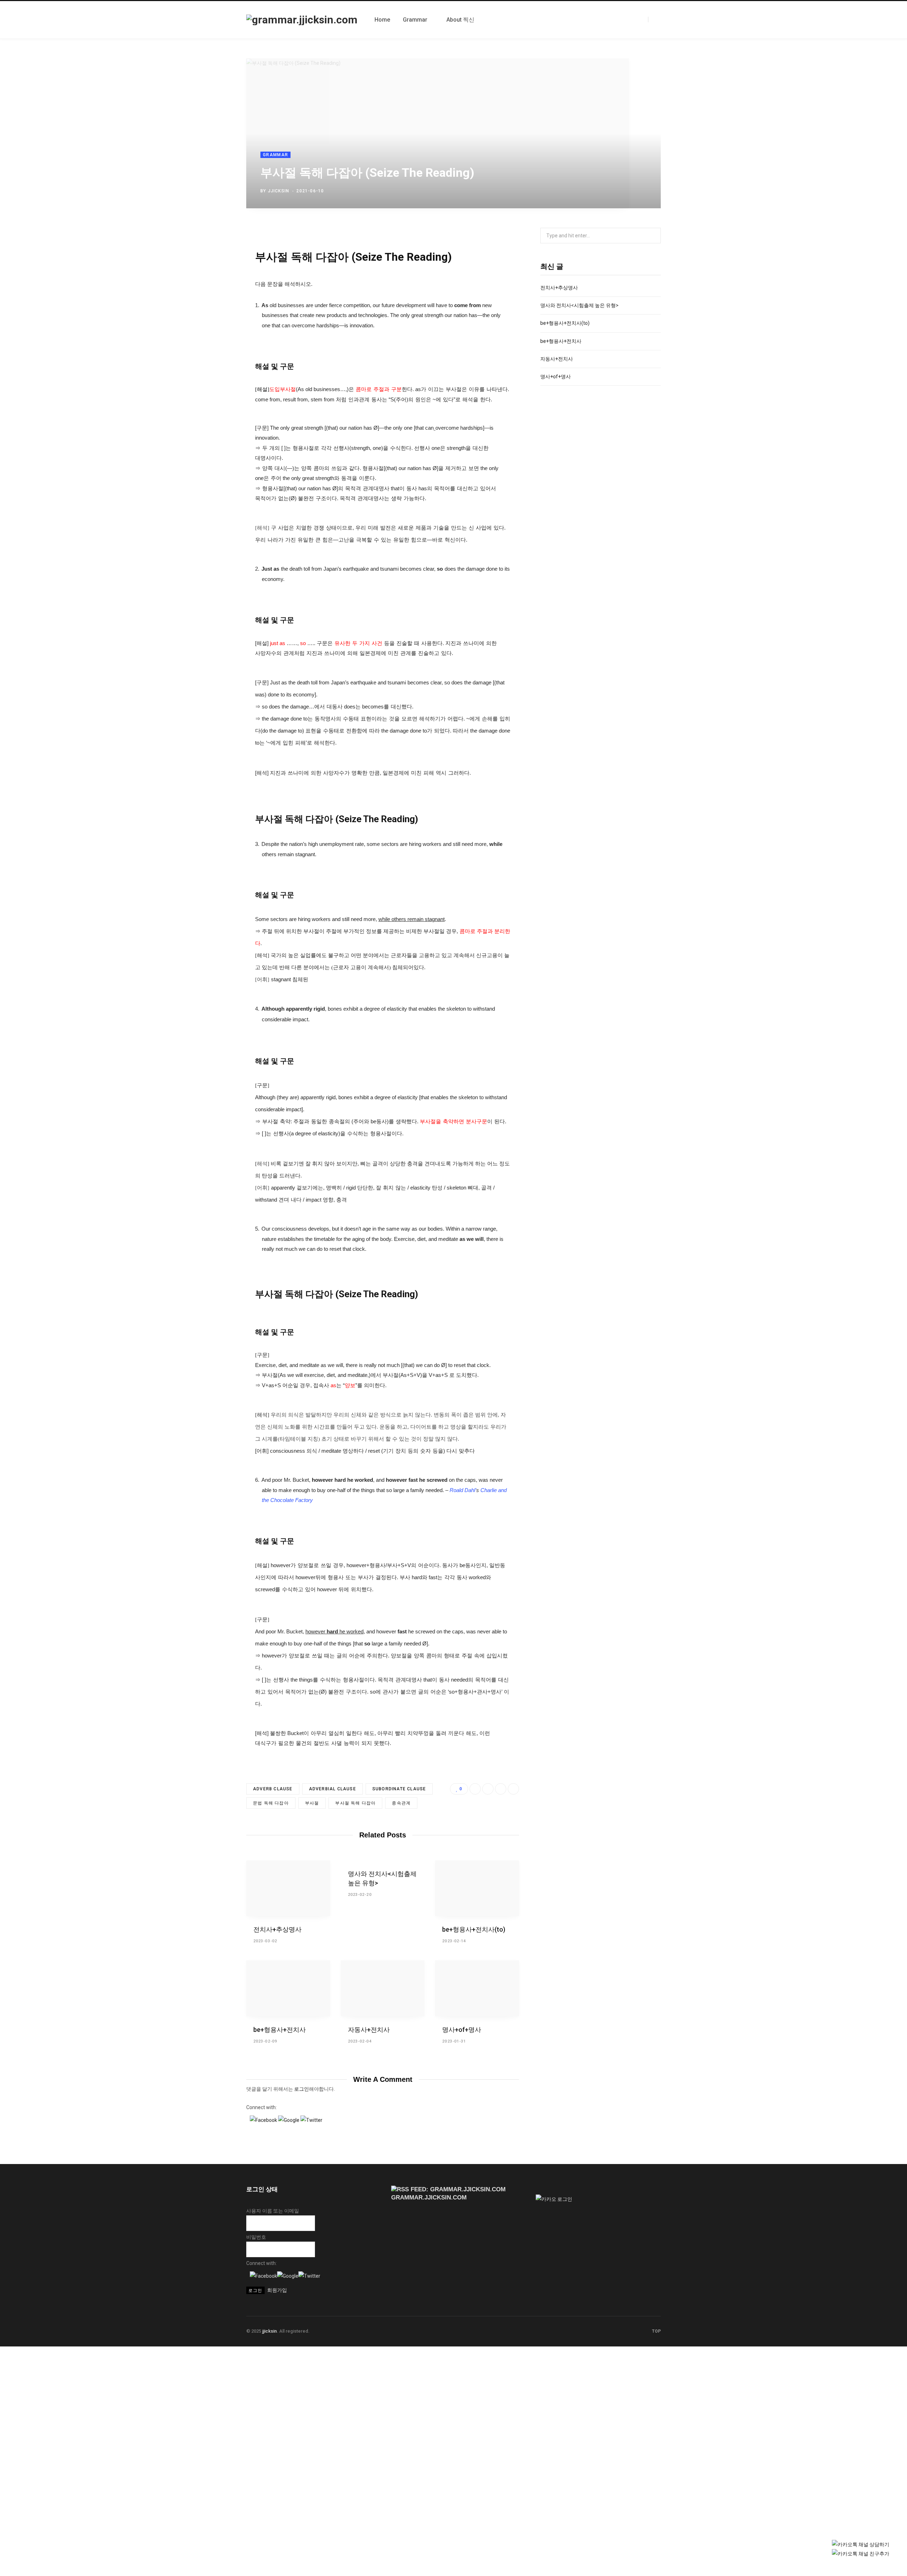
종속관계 (401, 1803)
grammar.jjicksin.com (429, 2197)
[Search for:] (601, 236)
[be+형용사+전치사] (288, 1988)
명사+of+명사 (462, 2030)
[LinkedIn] (634, 189)
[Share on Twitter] (623, 189)
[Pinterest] (644, 189)
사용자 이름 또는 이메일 (273, 2211)
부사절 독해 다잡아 (355, 1803)
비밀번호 (256, 2237)
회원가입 (277, 2290)
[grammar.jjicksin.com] (302, 20)
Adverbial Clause (333, 1789)
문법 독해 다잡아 (271, 1803)
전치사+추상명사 (277, 1929)
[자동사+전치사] (383, 1988)
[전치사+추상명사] (288, 1888)
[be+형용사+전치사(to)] (477, 1888)
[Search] (654, 19)
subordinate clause (399, 1789)
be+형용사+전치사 (280, 2030)
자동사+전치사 (369, 2030)
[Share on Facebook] (613, 189)
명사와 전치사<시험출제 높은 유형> (579, 305)
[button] (264, 2120)
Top (656, 2331)
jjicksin (279, 191)
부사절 (312, 1803)
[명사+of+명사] (477, 1988)
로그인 (302, 2089)
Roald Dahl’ (463, 1490)
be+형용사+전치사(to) (474, 1929)
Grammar (275, 155)
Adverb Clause (273, 1789)
